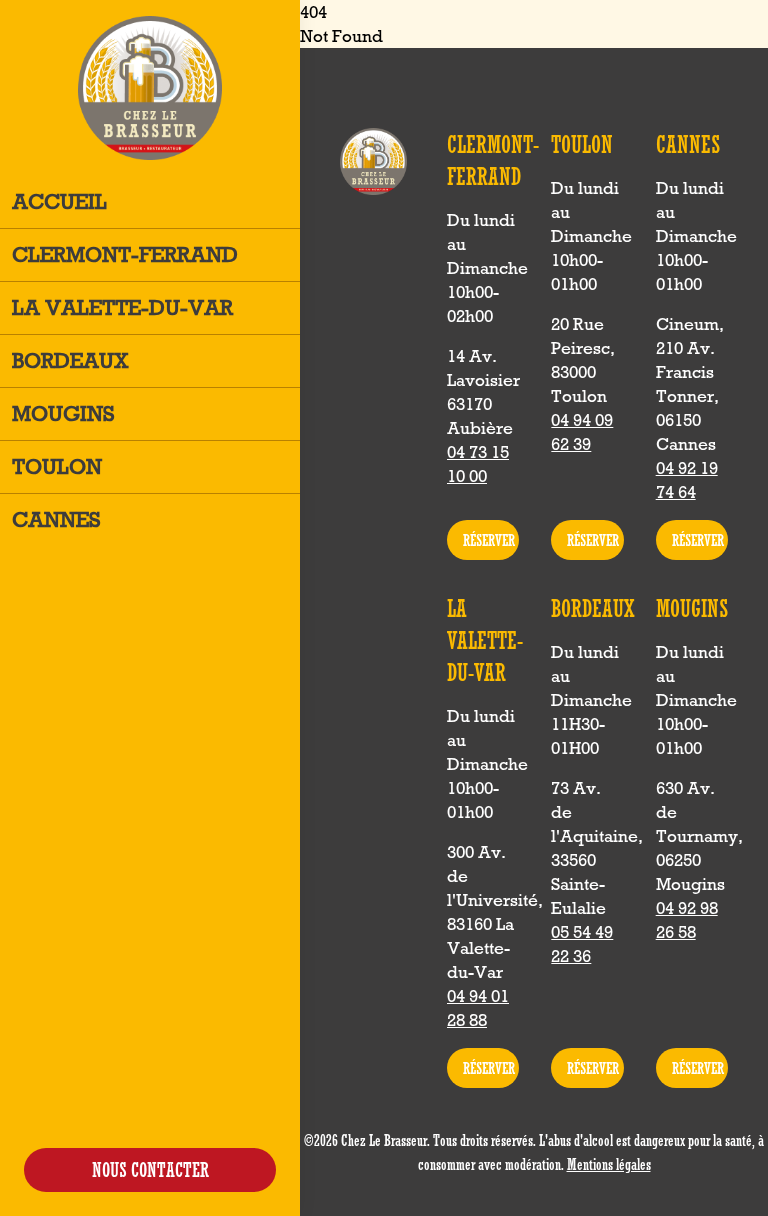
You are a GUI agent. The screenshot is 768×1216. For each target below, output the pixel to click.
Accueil (59, 201)
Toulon (57, 466)
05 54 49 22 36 (582, 944)
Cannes (56, 519)
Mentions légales (609, 1164)
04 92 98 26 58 (687, 920)
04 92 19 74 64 (687, 480)
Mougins (63, 413)
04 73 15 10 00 (478, 464)
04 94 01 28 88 (478, 1008)
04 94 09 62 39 (582, 432)
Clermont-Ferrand (125, 254)
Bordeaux (70, 360)
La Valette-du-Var (122, 307)
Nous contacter (150, 1169)
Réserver (489, 540)
